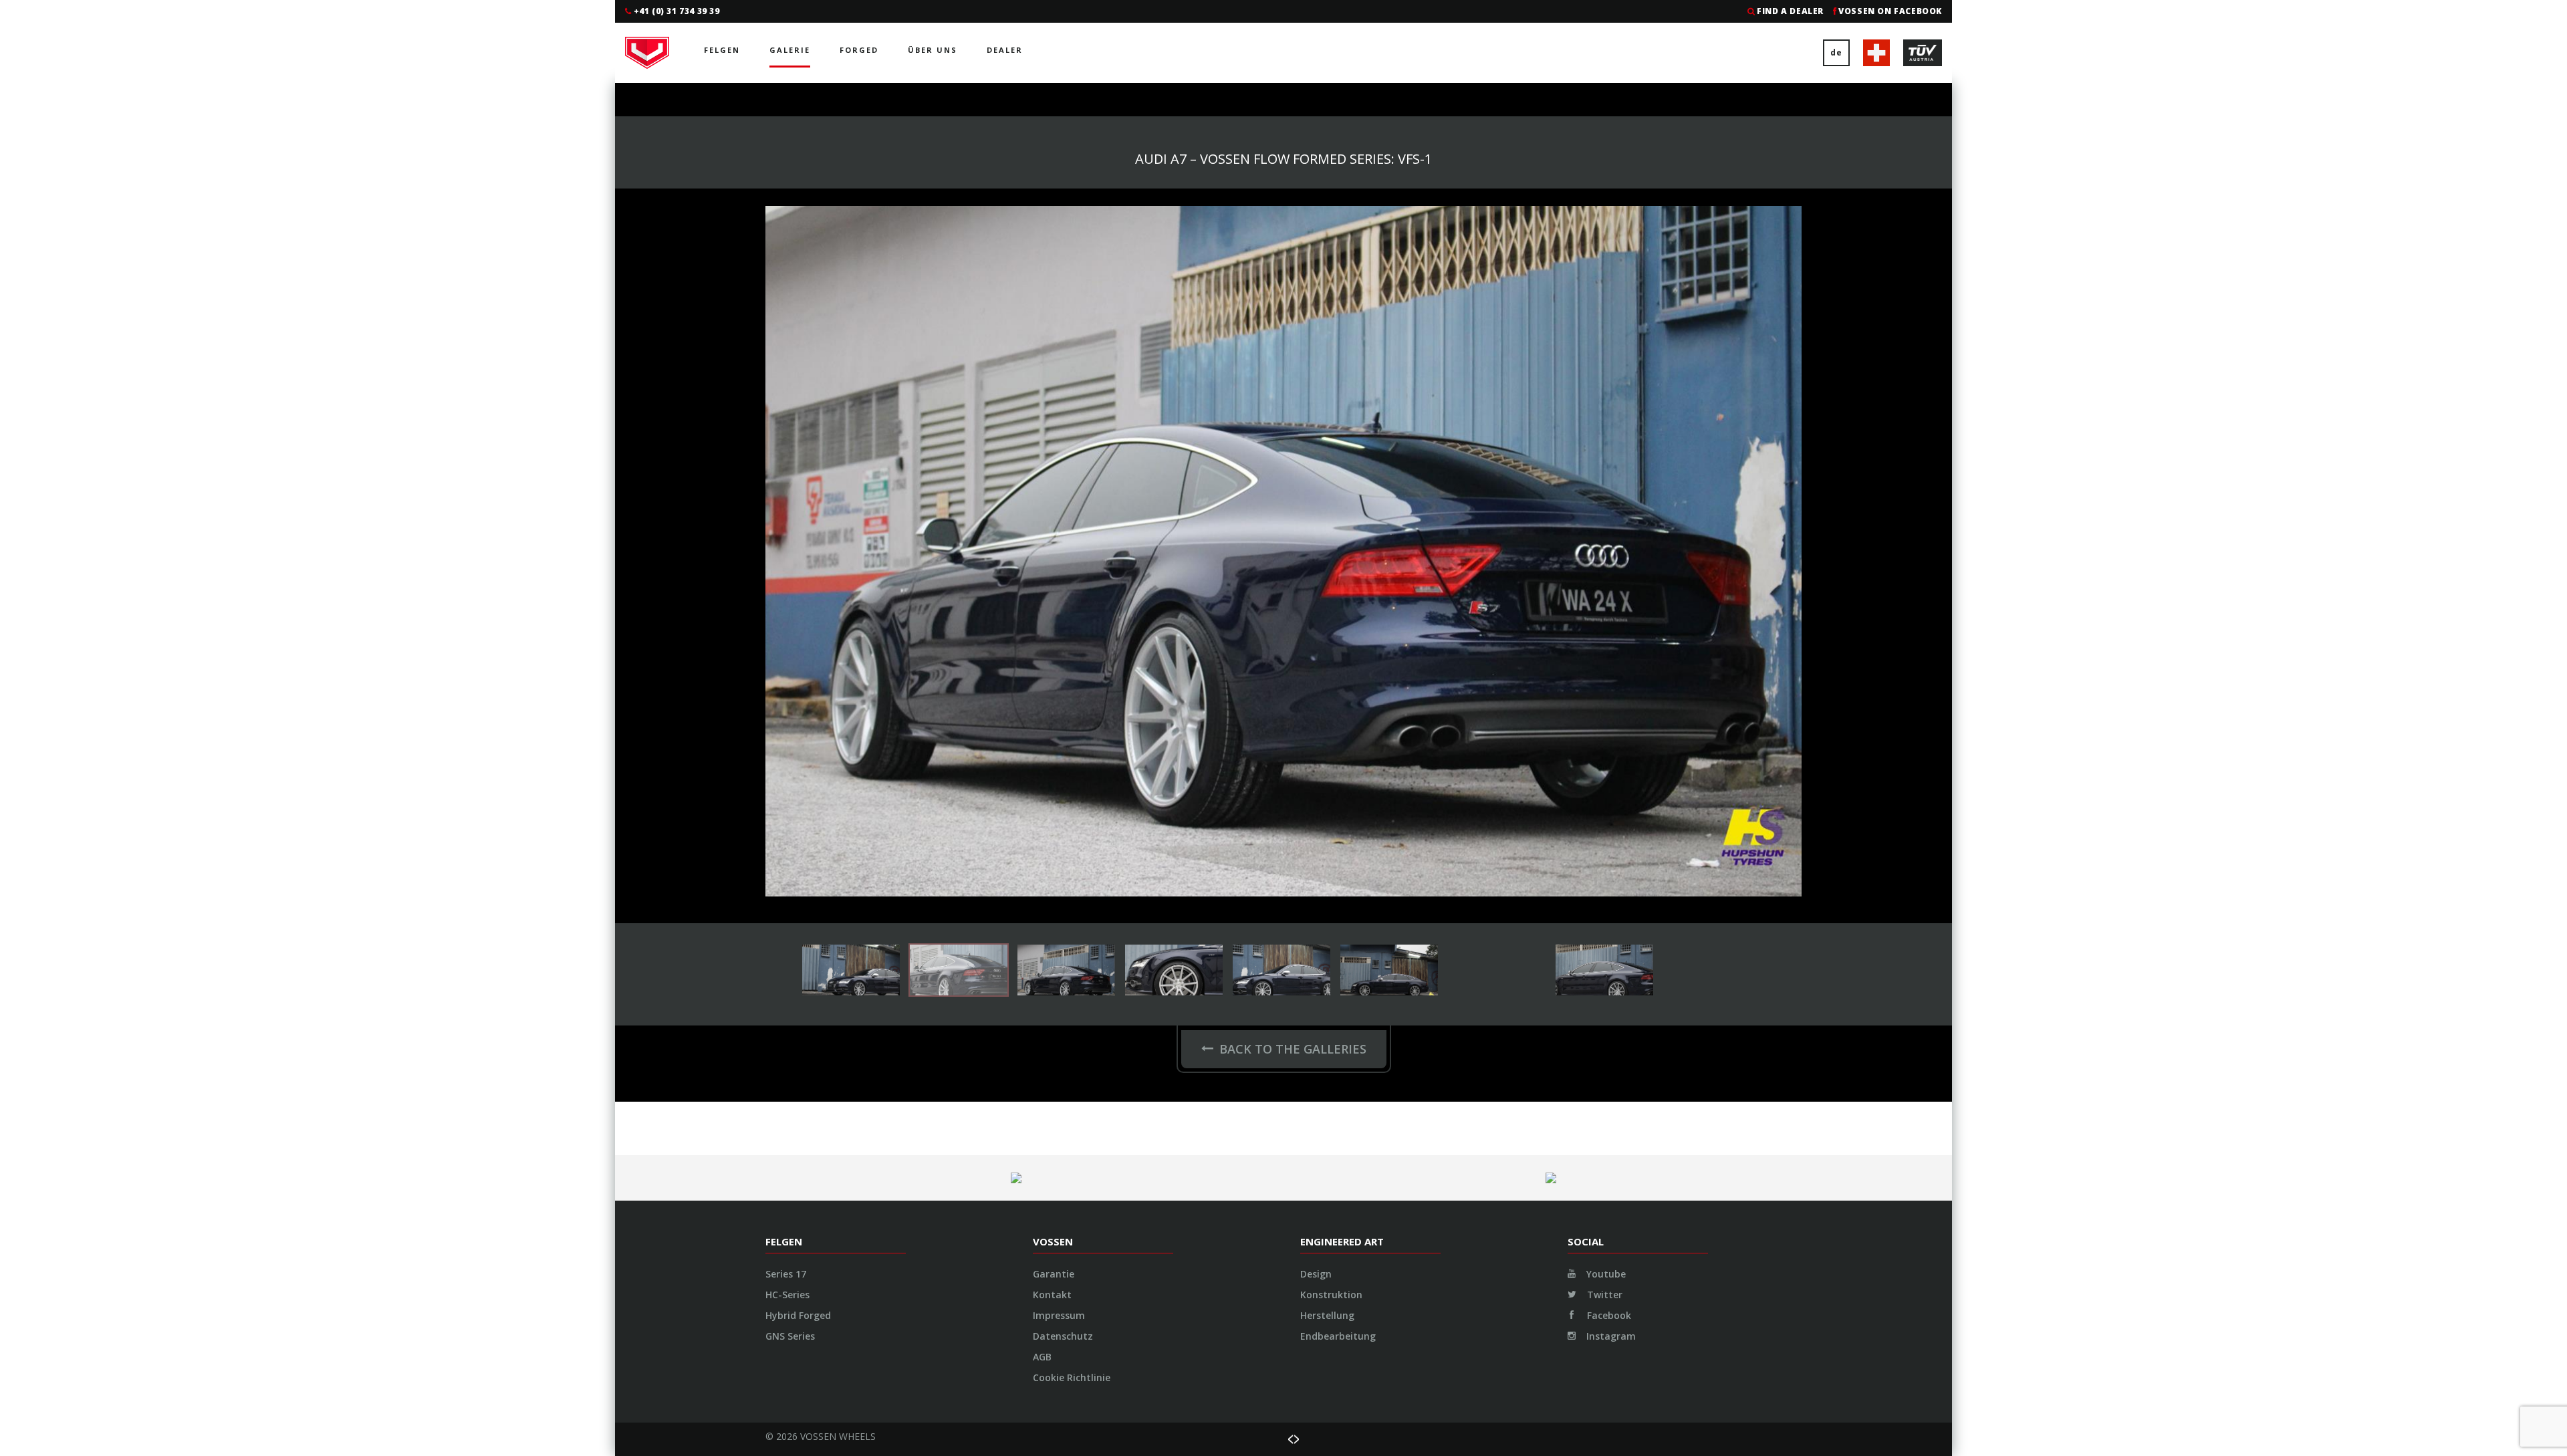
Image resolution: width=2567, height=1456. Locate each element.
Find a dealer (1790, 11)
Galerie (790, 50)
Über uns (933, 50)
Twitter (1603, 604)
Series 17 (786, 583)
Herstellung (1327, 625)
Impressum (1059, 625)
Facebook (1608, 625)
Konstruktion (1331, 604)
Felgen (722, 50)
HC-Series (787, 604)
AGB (1042, 666)
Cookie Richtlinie (1072, 687)
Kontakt (1052, 604)
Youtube (1605, 583)
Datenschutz (1063, 645)
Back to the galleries (1293, 358)
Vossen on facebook (1890, 11)
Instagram (1610, 645)
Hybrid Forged (798, 625)
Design (1316, 583)
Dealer (1005, 50)
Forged (859, 50)
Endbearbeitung (1338, 645)
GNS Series (790, 645)
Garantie (1054, 583)
